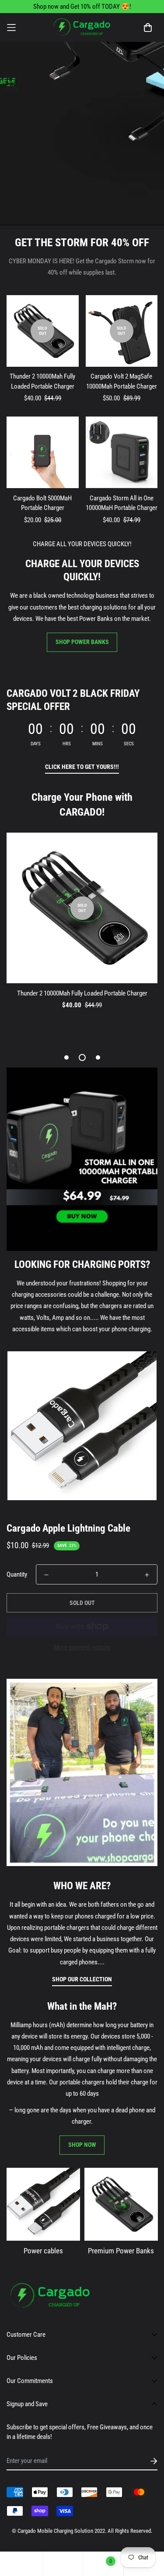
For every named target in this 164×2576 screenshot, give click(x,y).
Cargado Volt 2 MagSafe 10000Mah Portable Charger (122, 381)
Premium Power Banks (121, 2250)
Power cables (43, 2250)
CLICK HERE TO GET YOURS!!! (82, 767)
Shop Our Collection (82, 1979)
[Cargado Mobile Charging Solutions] (82, 28)
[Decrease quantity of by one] (46, 1575)
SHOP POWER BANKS (82, 642)
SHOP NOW (82, 2145)
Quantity (17, 1574)
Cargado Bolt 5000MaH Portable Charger (42, 503)
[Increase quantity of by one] (147, 1575)
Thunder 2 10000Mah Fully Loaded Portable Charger (42, 381)
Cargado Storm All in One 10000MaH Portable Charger (122, 503)
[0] (103, 2564)
